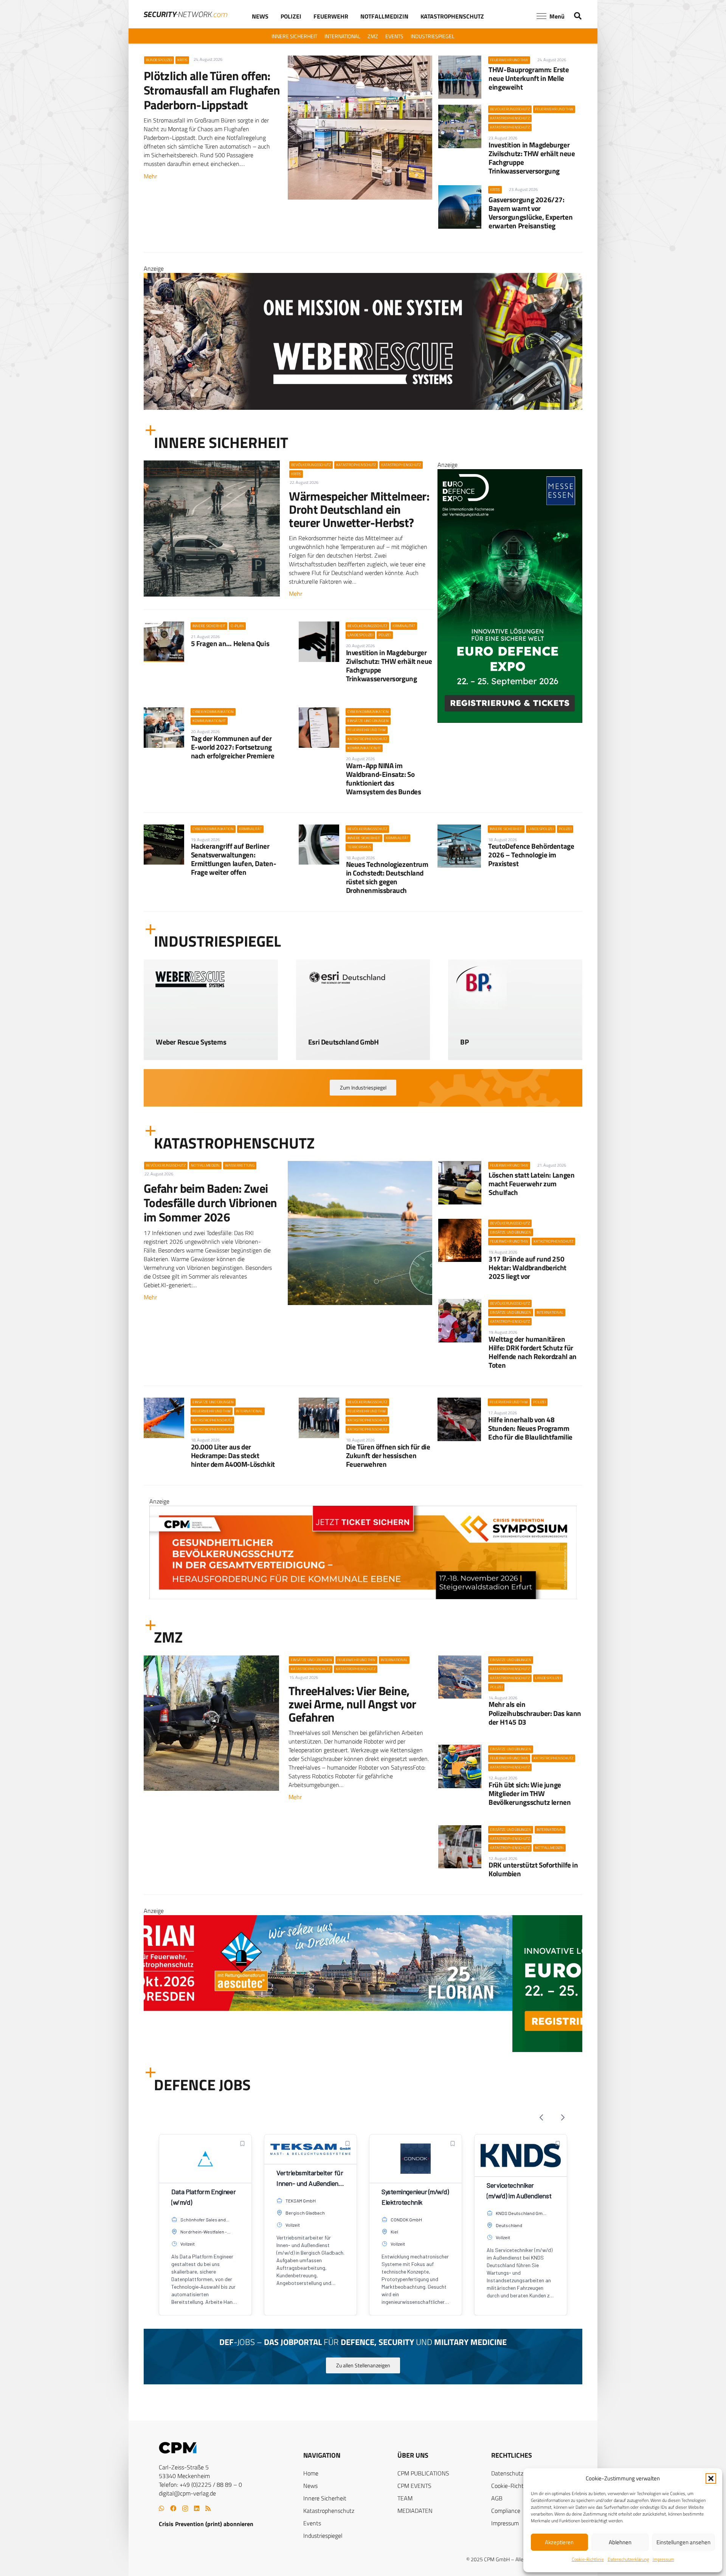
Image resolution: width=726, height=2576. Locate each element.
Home (311, 2473)
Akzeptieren (559, 2542)
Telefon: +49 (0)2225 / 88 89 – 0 (200, 2485)
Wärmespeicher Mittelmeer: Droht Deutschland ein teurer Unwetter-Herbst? (359, 509)
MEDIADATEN (415, 2511)
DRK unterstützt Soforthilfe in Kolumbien (533, 1869)
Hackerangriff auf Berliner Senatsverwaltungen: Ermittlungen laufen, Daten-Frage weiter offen (234, 859)
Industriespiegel (323, 2536)
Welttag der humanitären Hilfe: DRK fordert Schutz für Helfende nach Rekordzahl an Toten (533, 1352)
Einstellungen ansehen (683, 2542)
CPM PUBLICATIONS (423, 2473)
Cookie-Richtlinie (588, 2559)
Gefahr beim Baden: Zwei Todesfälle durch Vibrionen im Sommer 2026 (210, 1203)
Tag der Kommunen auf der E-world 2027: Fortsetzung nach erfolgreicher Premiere (233, 747)
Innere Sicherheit (325, 2498)
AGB (497, 2498)
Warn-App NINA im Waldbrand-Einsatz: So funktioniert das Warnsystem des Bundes (384, 778)
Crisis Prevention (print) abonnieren (206, 2524)
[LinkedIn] (197, 2508)
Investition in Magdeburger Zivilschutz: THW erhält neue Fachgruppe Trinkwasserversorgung (532, 158)
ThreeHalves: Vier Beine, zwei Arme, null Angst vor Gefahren (352, 1704)
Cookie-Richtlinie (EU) (518, 2486)
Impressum (663, 2559)
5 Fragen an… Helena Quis (230, 643)
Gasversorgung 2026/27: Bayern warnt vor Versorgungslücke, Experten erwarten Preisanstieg (531, 212)
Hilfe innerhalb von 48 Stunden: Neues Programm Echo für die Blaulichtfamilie (530, 1428)
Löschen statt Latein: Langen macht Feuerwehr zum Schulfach (531, 1183)
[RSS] (208, 2508)
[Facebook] (173, 2508)
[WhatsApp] (161, 2508)
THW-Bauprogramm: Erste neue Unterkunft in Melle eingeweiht (529, 78)
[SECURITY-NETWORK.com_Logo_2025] (185, 14)
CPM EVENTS (414, 2486)
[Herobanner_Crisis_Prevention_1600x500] (363, 2050)
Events (312, 2523)
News (310, 2486)
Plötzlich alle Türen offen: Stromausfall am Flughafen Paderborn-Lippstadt (212, 90)
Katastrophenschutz (329, 2511)
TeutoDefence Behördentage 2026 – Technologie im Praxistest (531, 855)
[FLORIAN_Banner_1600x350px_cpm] (363, 367)
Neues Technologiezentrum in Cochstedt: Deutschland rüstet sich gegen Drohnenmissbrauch (387, 877)
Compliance (506, 2511)
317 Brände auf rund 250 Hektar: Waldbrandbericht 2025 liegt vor (527, 1267)
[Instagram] (185, 2509)
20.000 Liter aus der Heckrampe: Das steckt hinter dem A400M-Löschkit (233, 1455)
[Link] (211, 1037)
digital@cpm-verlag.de (187, 2493)
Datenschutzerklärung (628, 2559)
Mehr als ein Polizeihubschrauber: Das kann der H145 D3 (535, 1713)
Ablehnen (620, 2542)
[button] (711, 2478)
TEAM (405, 2498)
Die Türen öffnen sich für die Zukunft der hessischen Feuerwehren (388, 1455)
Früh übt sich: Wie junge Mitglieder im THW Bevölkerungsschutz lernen (530, 1793)
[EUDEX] (510, 721)
